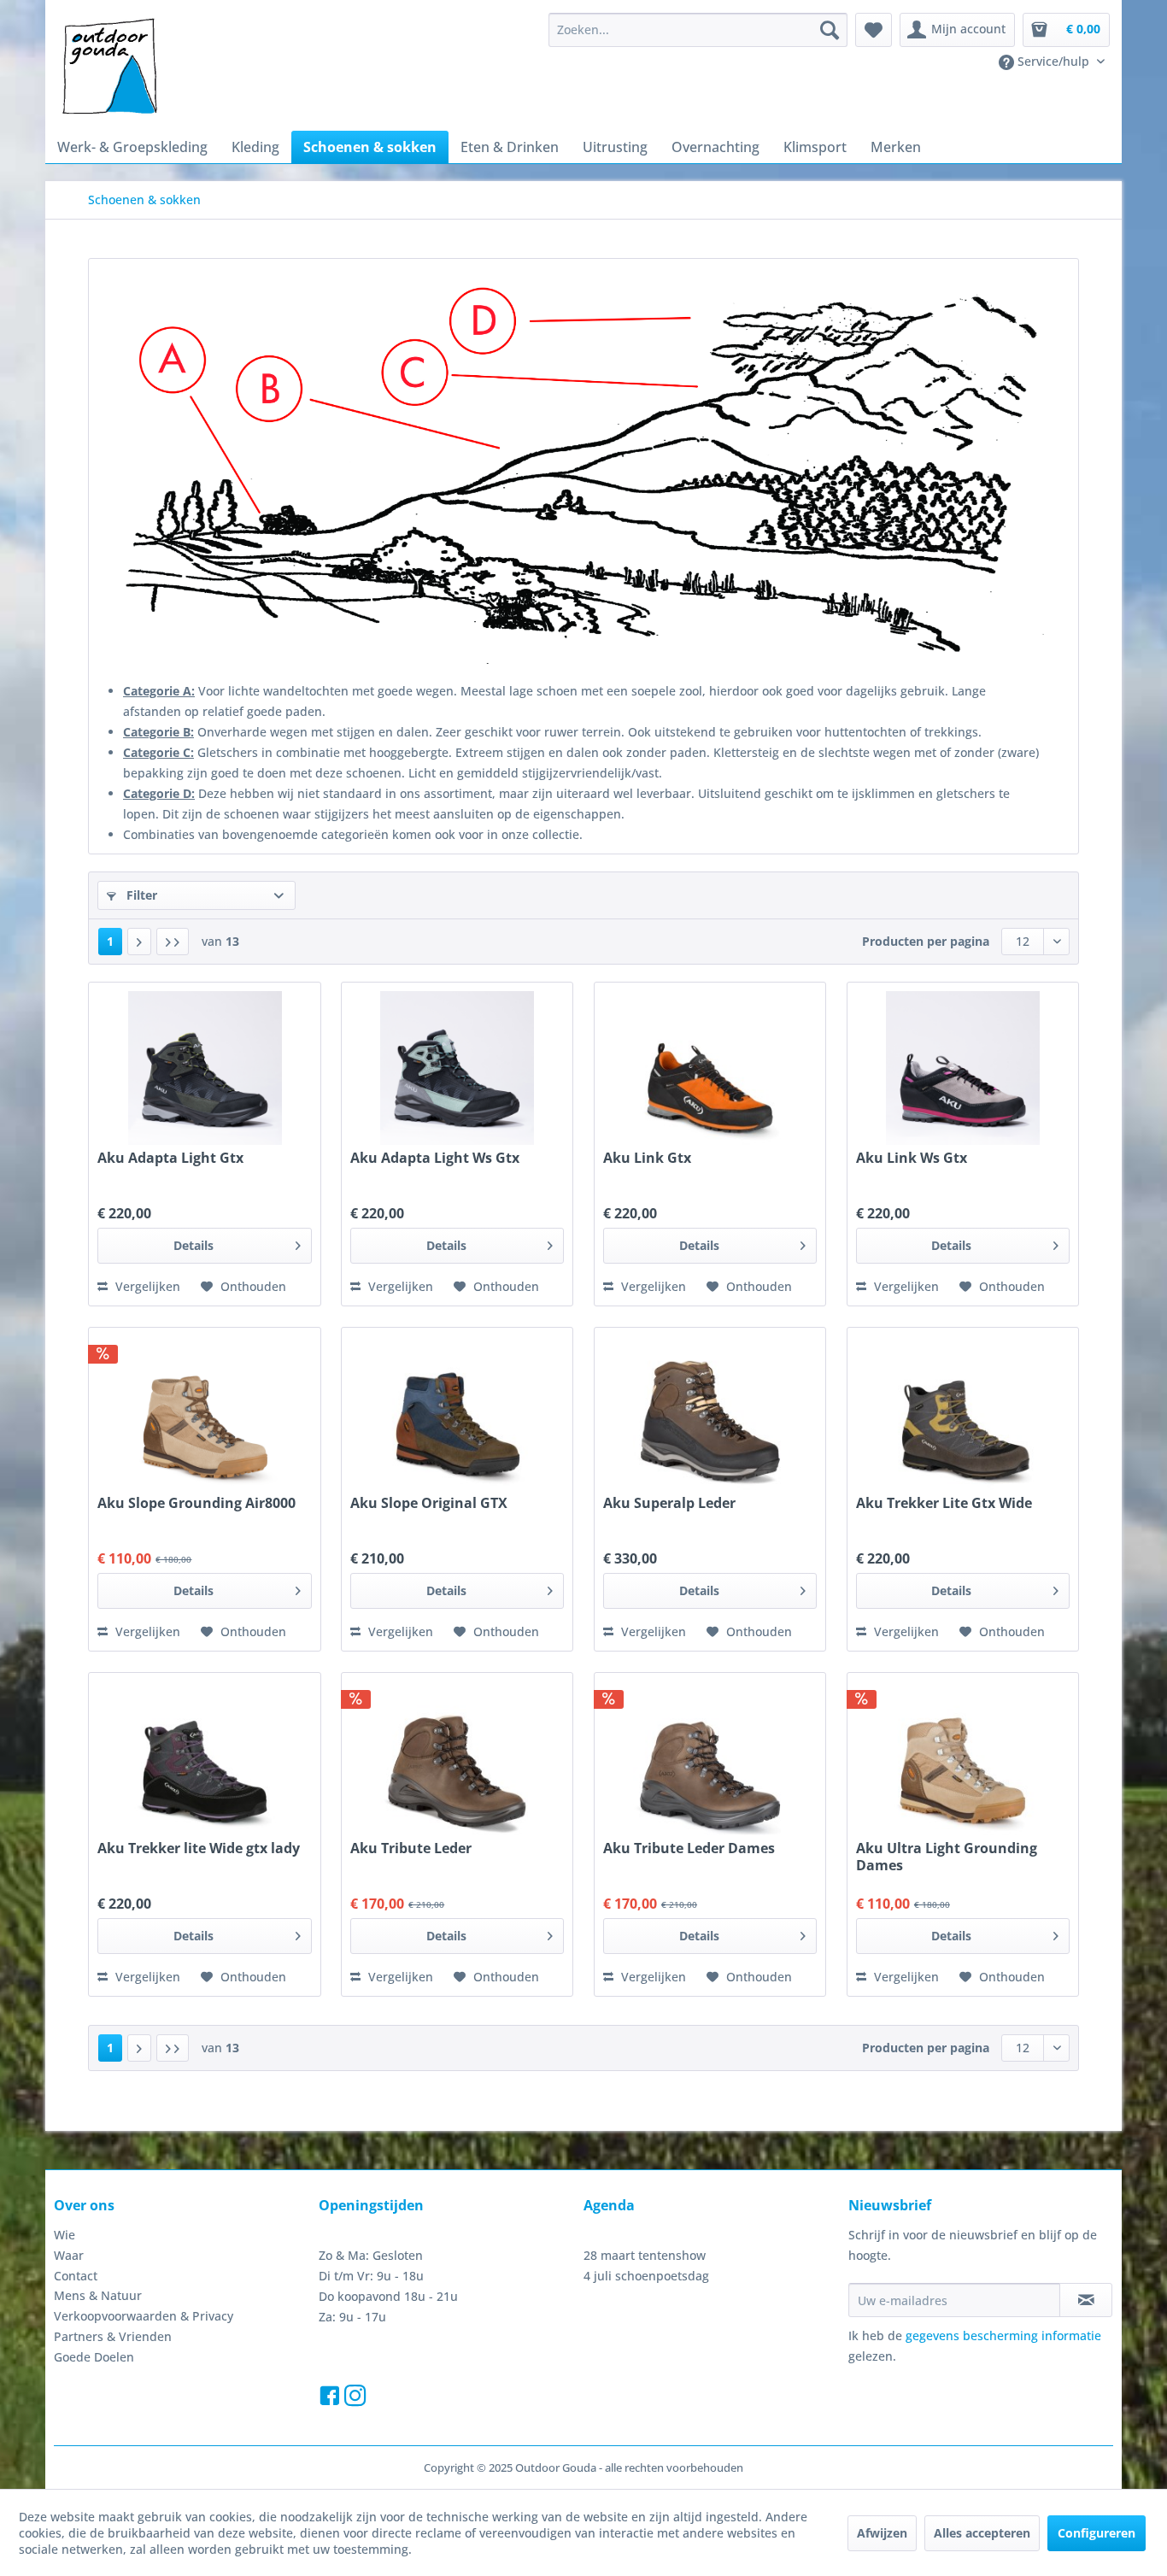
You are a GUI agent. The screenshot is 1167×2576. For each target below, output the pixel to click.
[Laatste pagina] (173, 942)
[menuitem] (698, 30)
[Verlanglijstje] (874, 30)
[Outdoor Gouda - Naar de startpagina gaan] (108, 67)
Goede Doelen (94, 2357)
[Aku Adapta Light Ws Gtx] (457, 1068)
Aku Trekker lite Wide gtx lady (199, 1848)
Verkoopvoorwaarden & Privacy (144, 2316)
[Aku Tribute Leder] (457, 1758)
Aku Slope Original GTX (429, 1503)
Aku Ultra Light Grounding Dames (947, 1857)
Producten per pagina (926, 941)
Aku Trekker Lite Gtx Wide (944, 1503)
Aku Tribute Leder (411, 1848)
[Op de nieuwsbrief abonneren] (1086, 2300)
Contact (76, 2276)
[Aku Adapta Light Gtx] (204, 1068)
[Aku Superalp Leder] (710, 1413)
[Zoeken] (830, 30)
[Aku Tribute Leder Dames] (710, 1758)
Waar (69, 2255)
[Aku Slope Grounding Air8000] (204, 1413)
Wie (65, 2235)
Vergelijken (146, 1286)
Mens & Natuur (98, 2295)
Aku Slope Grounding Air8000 (196, 1503)
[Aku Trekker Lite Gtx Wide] (963, 1413)
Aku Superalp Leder (669, 1503)
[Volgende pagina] (139, 942)
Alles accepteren (982, 2533)
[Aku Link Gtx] (710, 1068)
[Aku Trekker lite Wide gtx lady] (204, 1758)
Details (194, 1245)
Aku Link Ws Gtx (912, 1158)
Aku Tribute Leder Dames (689, 1848)
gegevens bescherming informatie (1003, 2335)
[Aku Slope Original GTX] (457, 1413)
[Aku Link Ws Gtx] (963, 1068)
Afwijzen (882, 2533)
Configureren (1097, 2533)
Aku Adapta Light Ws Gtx (435, 1158)
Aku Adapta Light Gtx (170, 1158)
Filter (140, 895)
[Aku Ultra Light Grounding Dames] (963, 1758)
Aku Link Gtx (647, 1158)
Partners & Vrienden (113, 2336)
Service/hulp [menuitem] (1053, 61)
